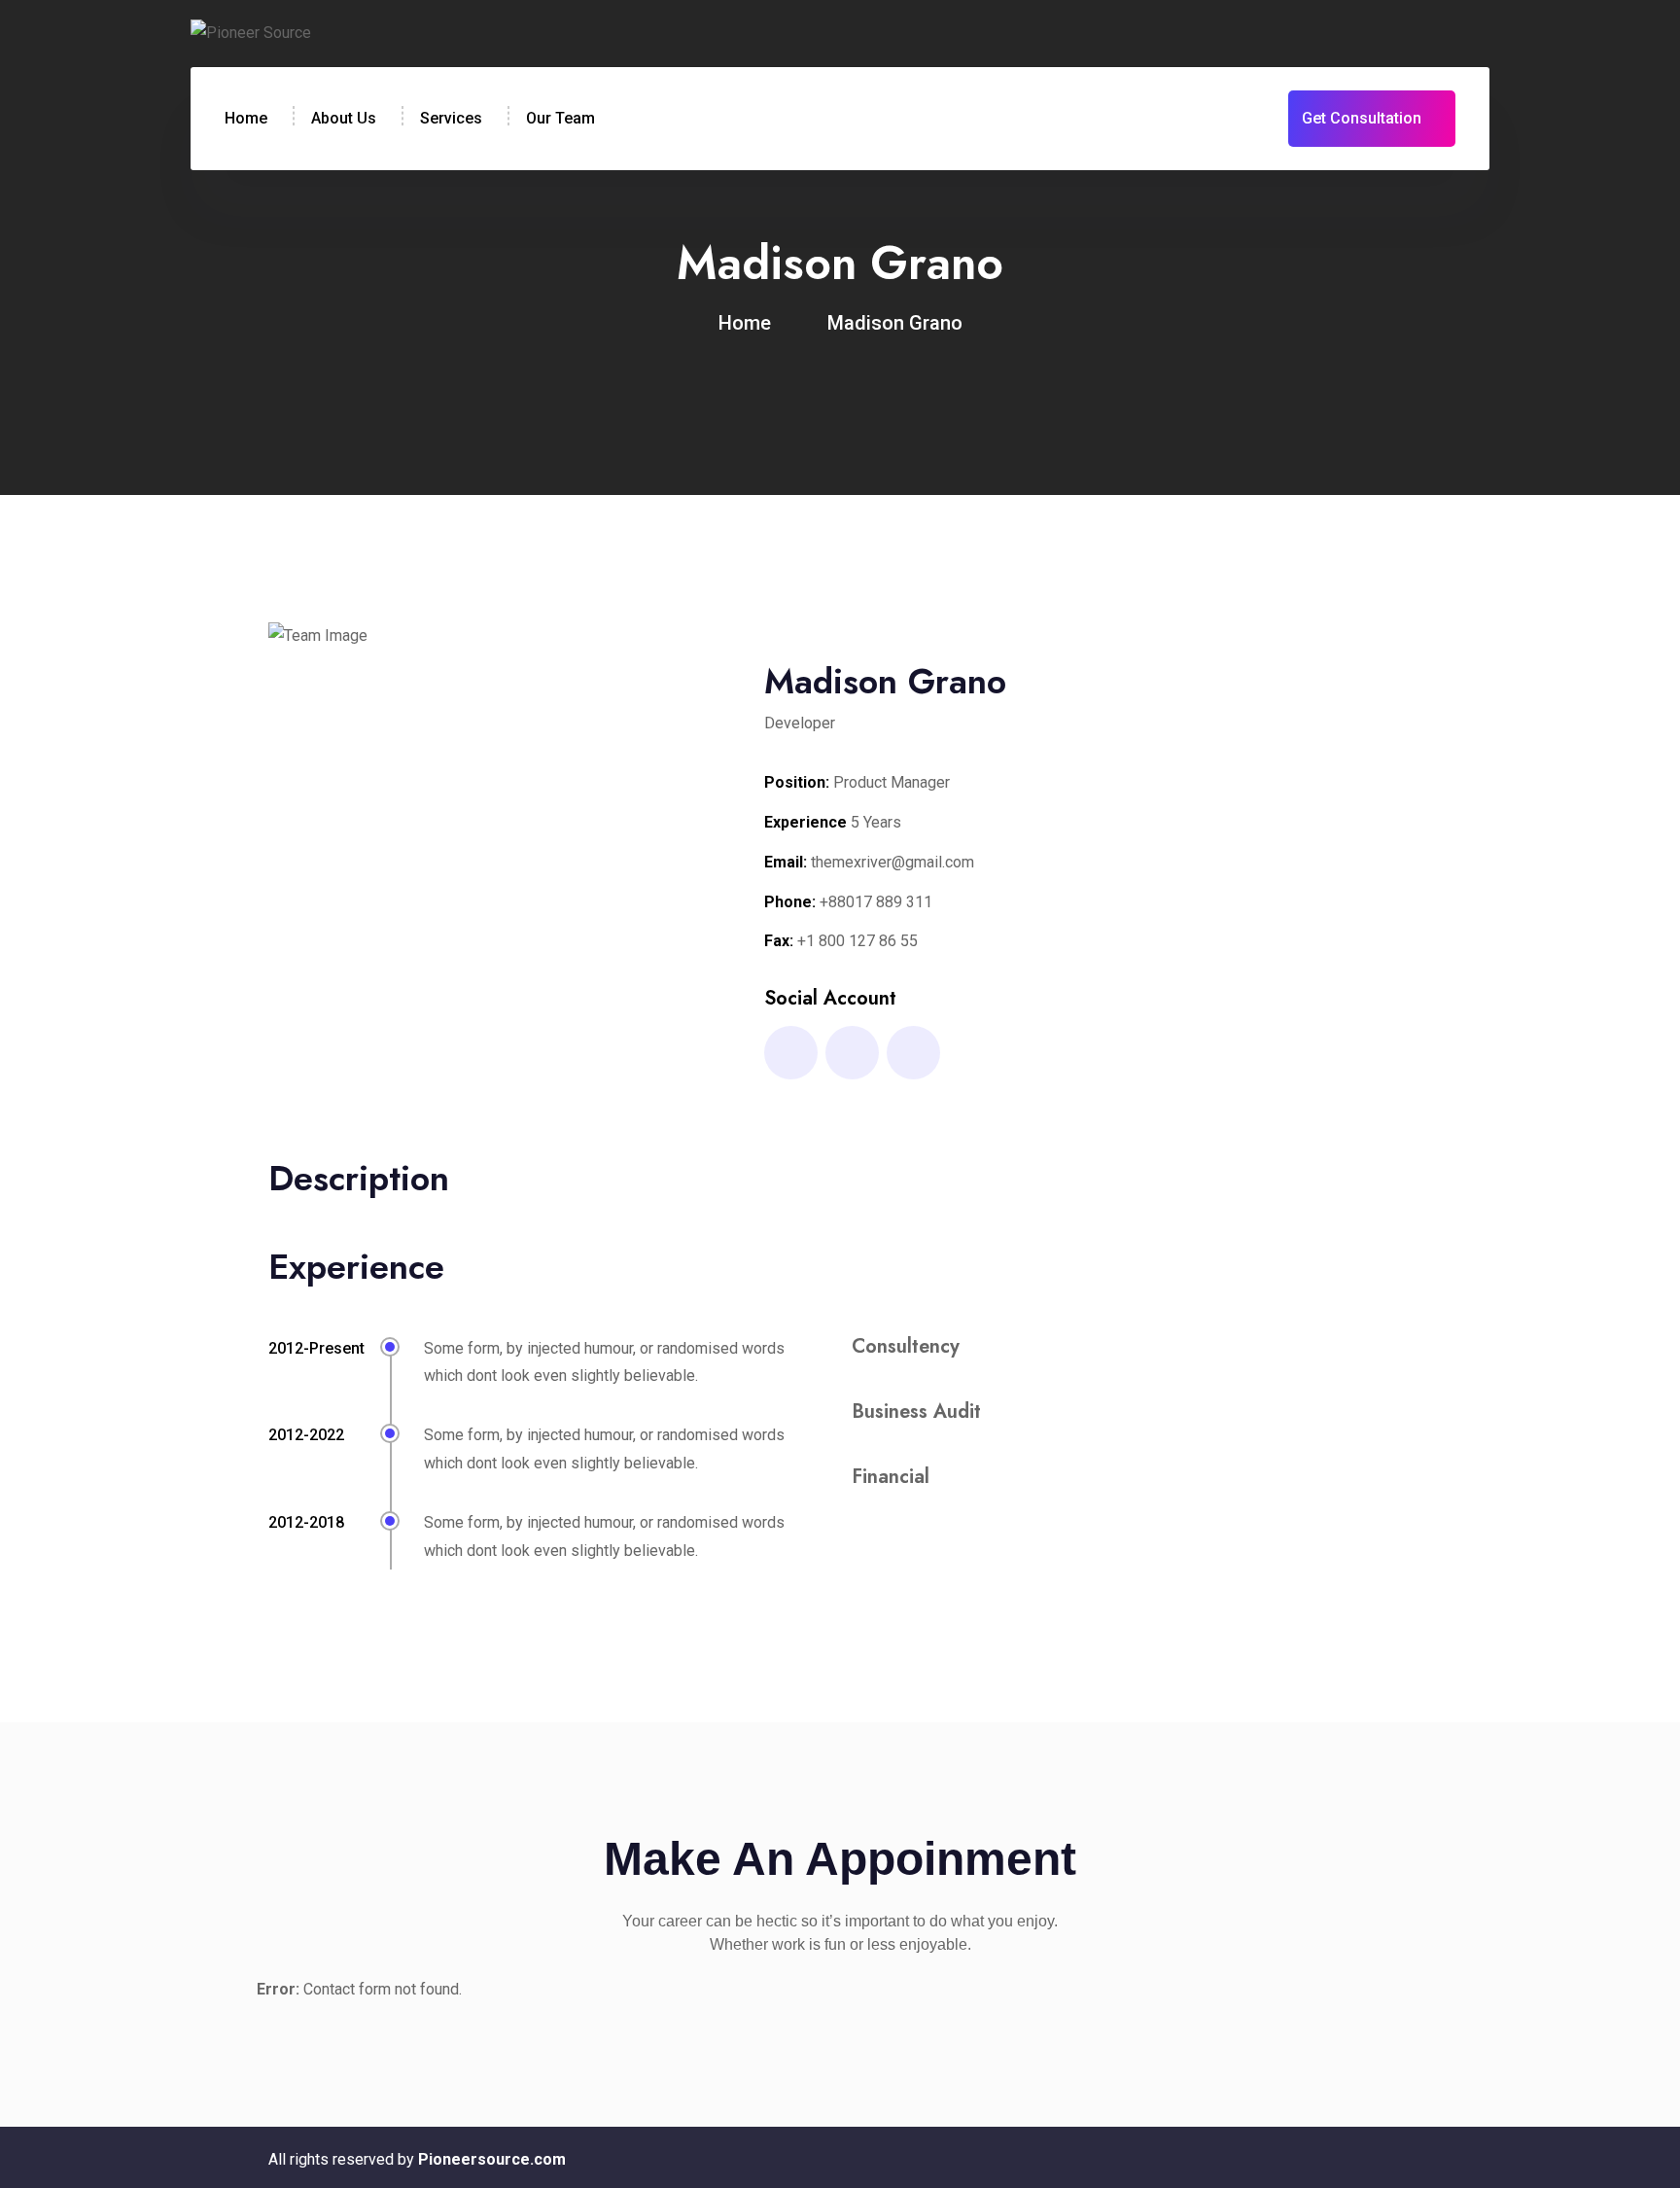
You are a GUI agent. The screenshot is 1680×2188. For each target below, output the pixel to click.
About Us (344, 118)
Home (246, 118)
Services (451, 118)
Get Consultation (1362, 118)
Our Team (560, 118)
